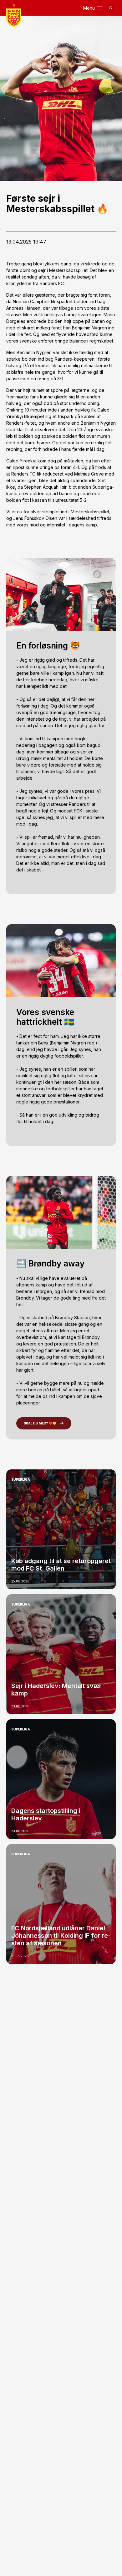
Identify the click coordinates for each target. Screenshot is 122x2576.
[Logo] (14, 15)
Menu (89, 8)
